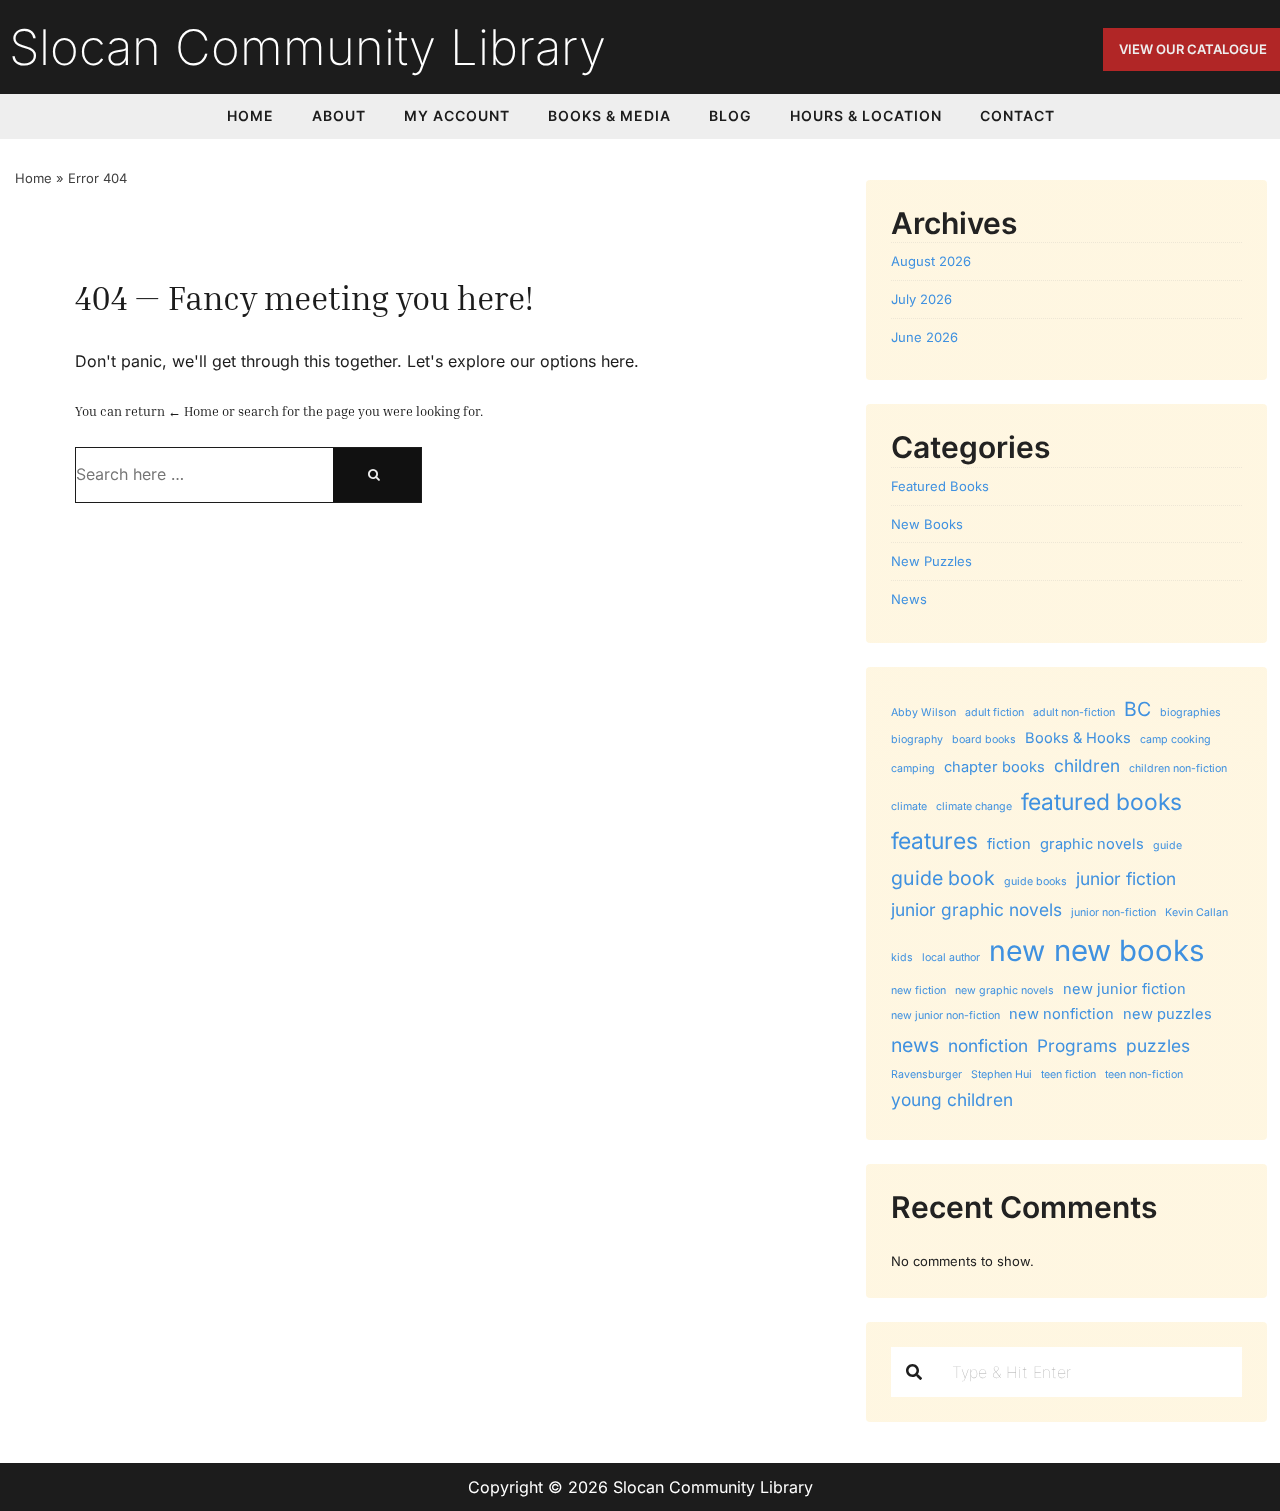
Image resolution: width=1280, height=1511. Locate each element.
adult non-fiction (1074, 712)
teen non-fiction (1144, 1074)
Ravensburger (926, 1074)
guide (1167, 845)
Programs (1077, 1045)
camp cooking (1175, 739)
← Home (193, 411)
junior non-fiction (1113, 912)
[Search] (377, 475)
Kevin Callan (1196, 912)
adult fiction (994, 712)
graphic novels (1092, 844)
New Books (927, 524)
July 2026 (921, 299)
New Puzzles (931, 561)
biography (917, 739)
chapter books (994, 767)
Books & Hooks (1078, 738)
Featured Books (940, 486)
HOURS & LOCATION (866, 115)
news (915, 1045)
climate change (974, 806)
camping (913, 768)
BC (1137, 709)
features (934, 840)
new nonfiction (1061, 1014)
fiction (1009, 844)
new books (1129, 950)
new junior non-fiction (945, 1015)
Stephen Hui (1001, 1074)
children (1087, 765)
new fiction (918, 990)
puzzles (1158, 1045)
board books (984, 739)
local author (951, 957)
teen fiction (1068, 1074)
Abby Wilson (923, 712)
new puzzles (1167, 1014)
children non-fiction (1178, 768)
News (909, 599)
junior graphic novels (976, 909)
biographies (1190, 712)
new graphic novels (1004, 990)
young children (952, 1099)
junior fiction (1126, 878)
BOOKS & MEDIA (609, 115)
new (1017, 950)
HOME (250, 115)
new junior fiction (1124, 989)
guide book (943, 878)
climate (909, 806)
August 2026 (931, 261)
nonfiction (988, 1045)
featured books (1101, 801)
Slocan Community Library (307, 47)
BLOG (730, 115)
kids (902, 957)
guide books (1035, 881)
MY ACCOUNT (457, 115)
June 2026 (924, 337)
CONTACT (1017, 115)
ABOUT (339, 115)
